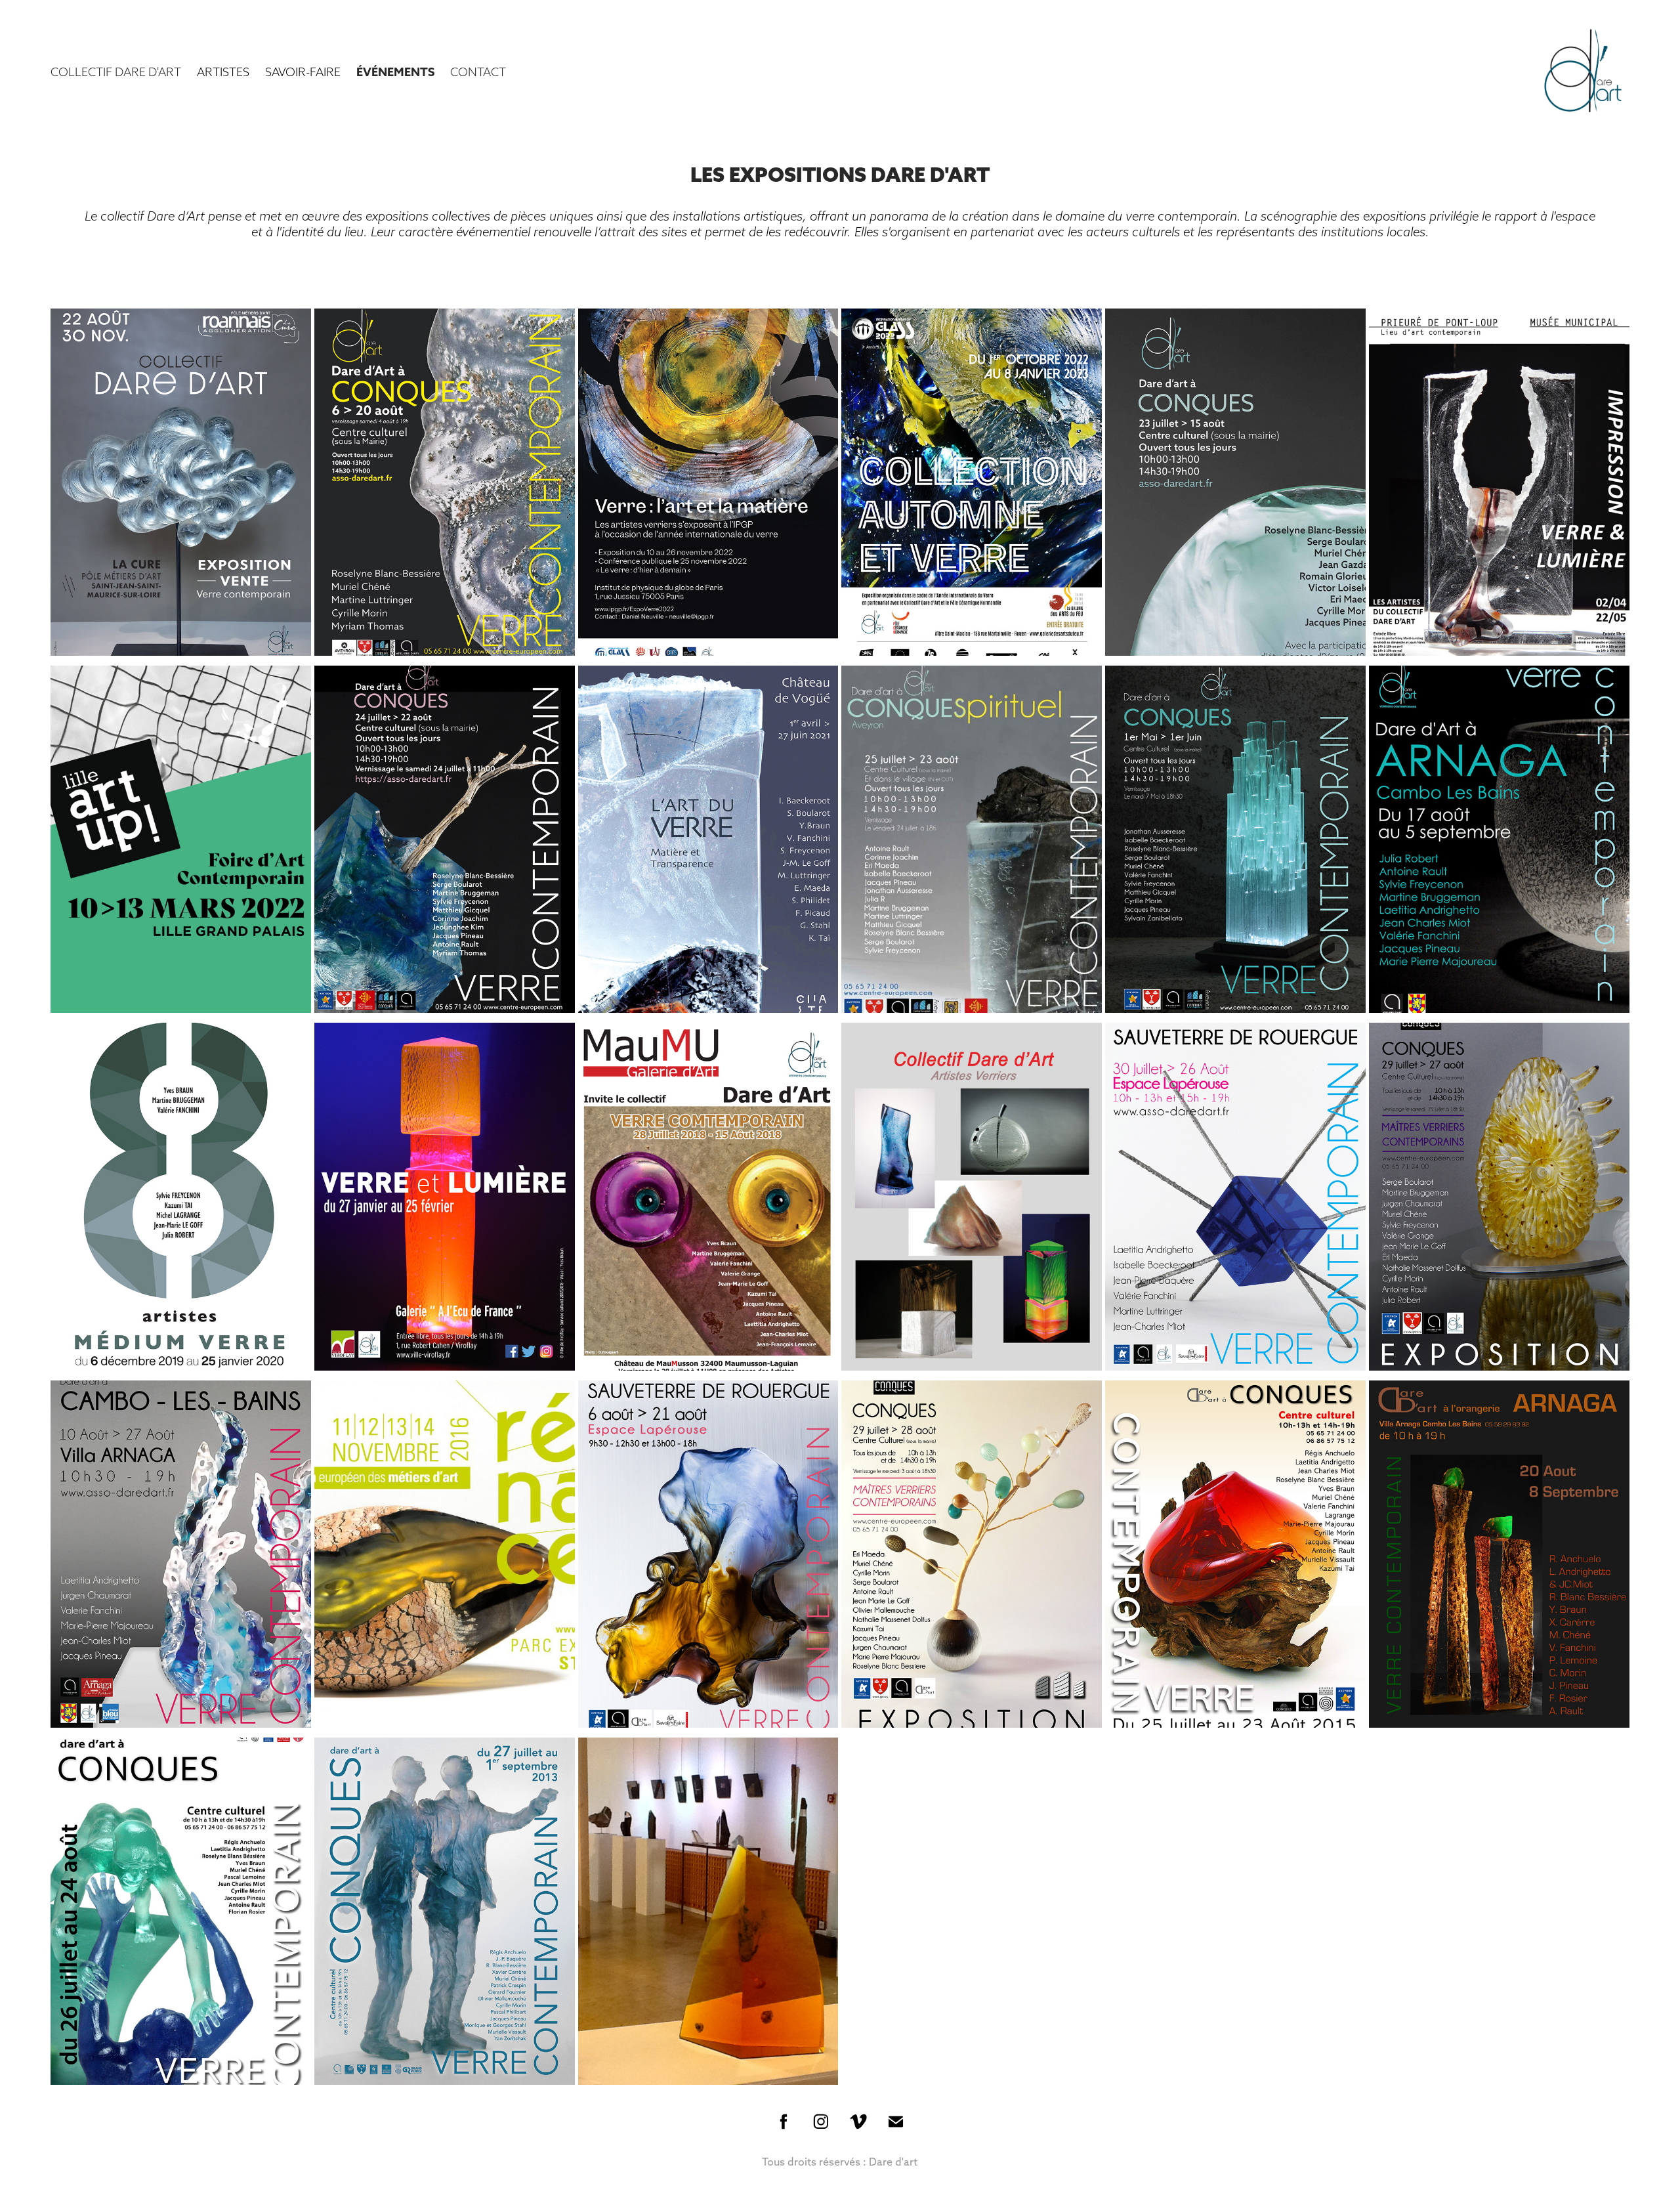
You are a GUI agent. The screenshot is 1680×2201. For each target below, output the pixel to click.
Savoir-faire (303, 72)
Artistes (223, 72)
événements (395, 72)
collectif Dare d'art (116, 72)
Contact (478, 72)
